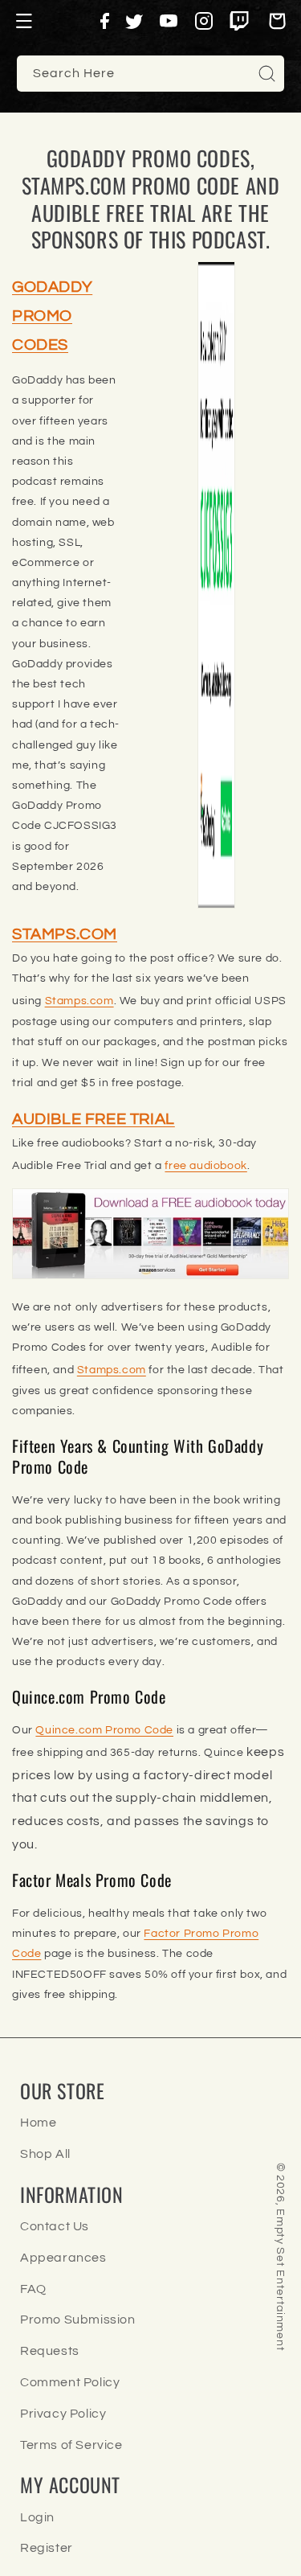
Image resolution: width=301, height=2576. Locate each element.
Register (47, 2548)
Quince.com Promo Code (104, 1730)
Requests (50, 2351)
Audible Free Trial (94, 1119)
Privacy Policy (63, 2414)
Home (38, 2123)
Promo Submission (78, 2320)
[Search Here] (266, 73)
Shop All (45, 2154)
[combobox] (150, 74)
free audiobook (205, 1166)
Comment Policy (70, 2382)
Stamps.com (65, 934)
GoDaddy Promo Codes (52, 316)
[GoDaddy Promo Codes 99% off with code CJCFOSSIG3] (217, 585)
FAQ (33, 2289)
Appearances (63, 2258)
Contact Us (55, 2226)
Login (37, 2517)
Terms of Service (71, 2445)
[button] (24, 21)
